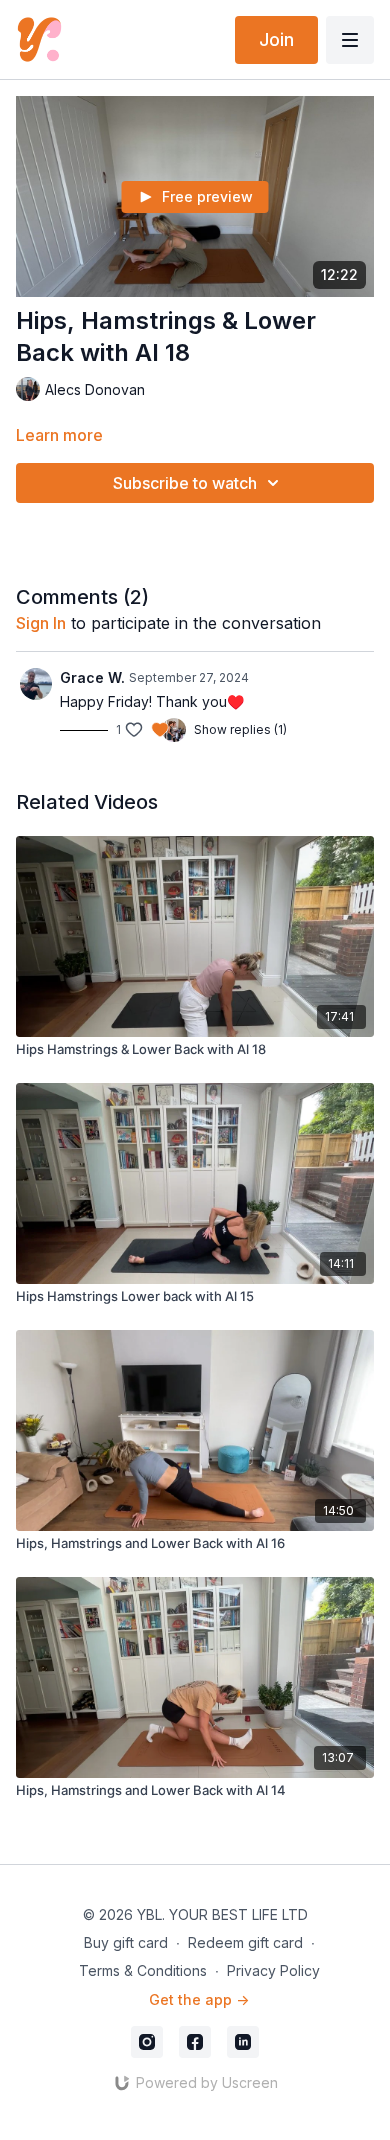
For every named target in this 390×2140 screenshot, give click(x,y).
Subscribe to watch (185, 483)
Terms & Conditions (143, 1970)
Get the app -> (199, 1999)
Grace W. (92, 677)
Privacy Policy (273, 1970)
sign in (41, 623)
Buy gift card (126, 1942)
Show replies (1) (240, 729)
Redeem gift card (245, 1942)
